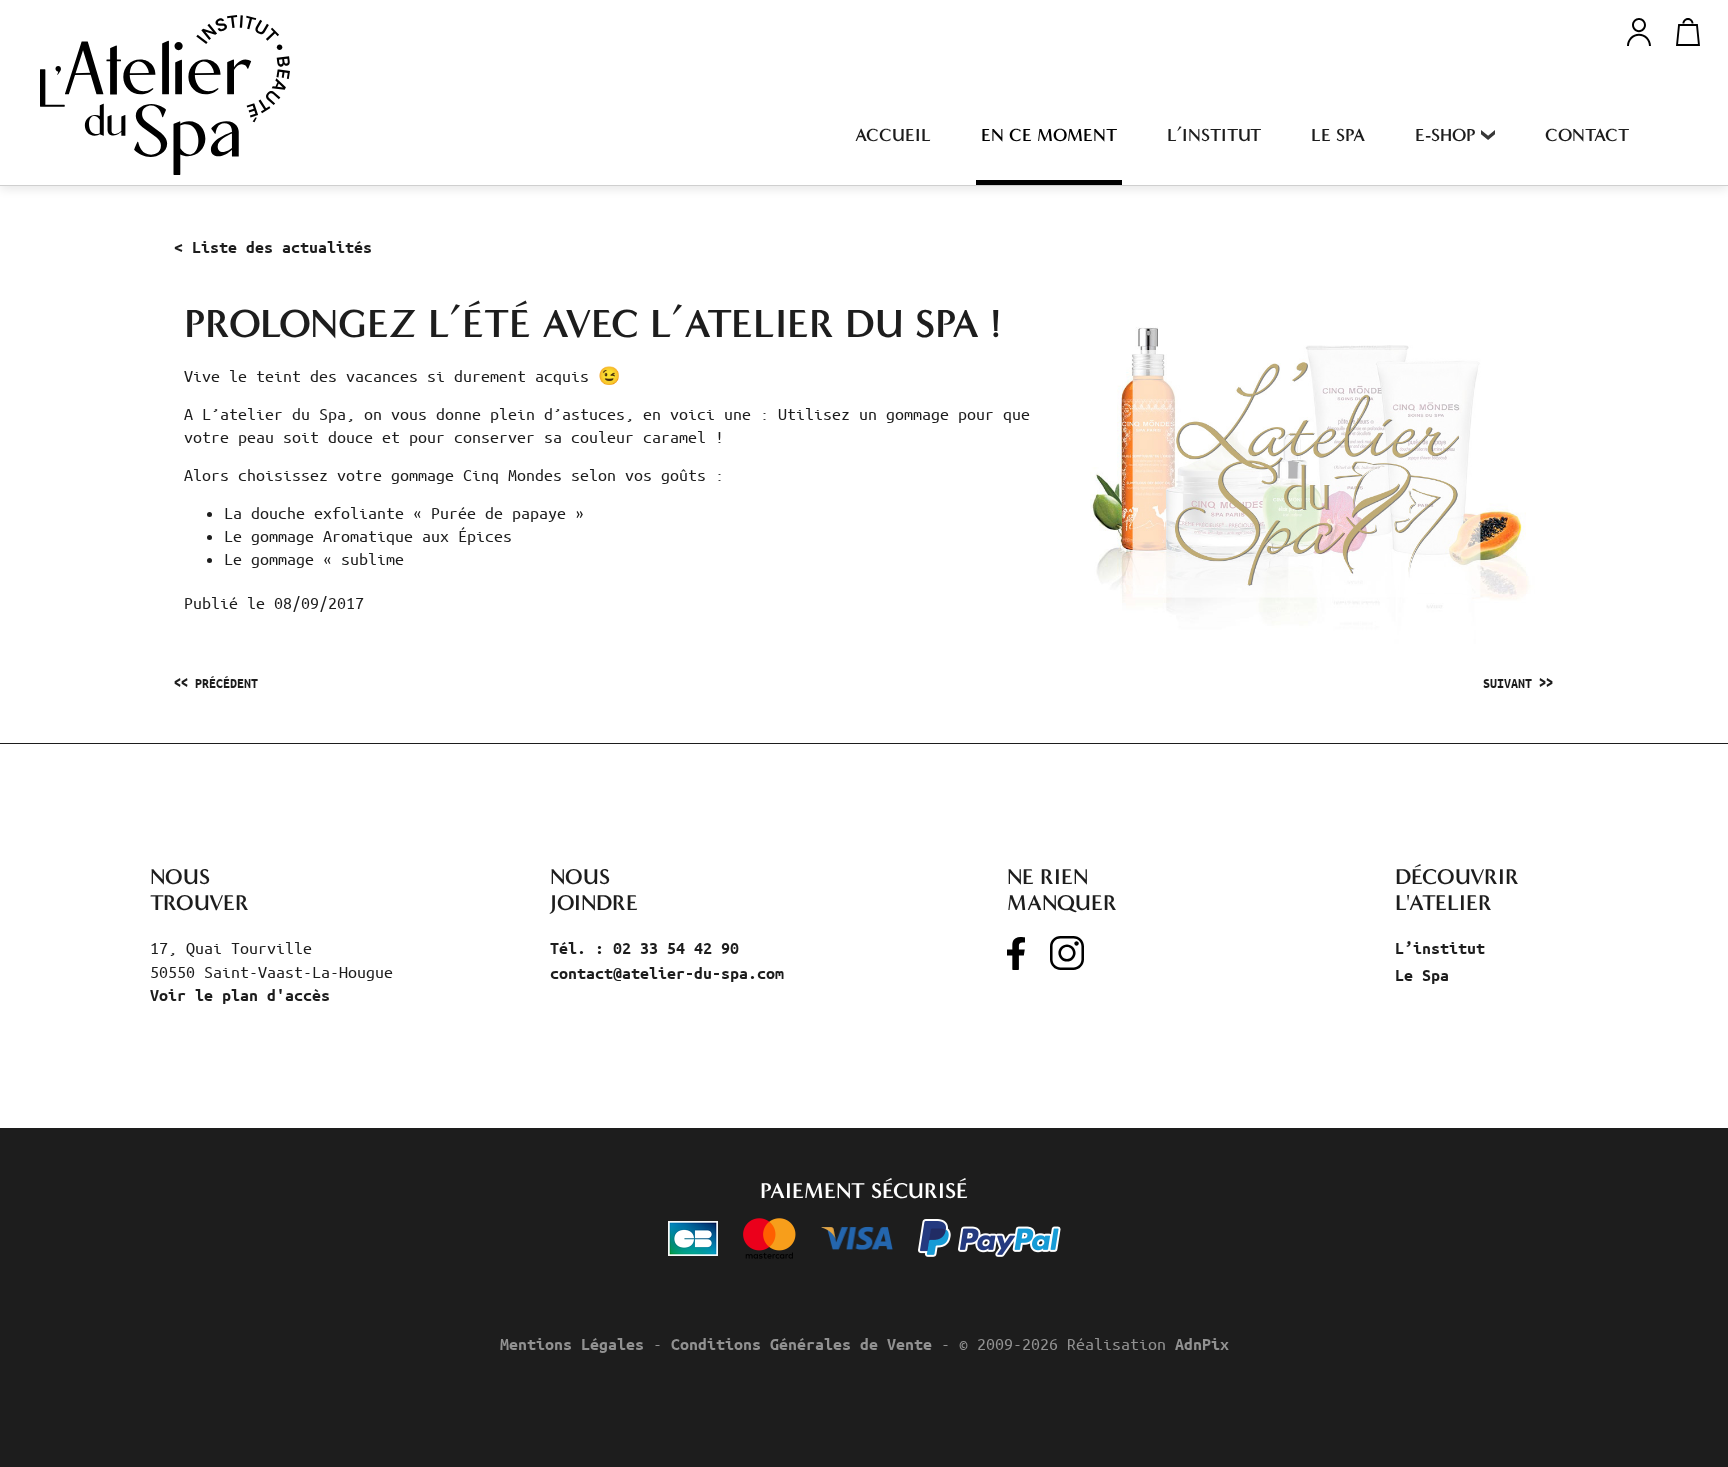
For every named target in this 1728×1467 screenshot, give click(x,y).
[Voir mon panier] (1682, 32)
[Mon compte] (1639, 29)
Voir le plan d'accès (240, 995)
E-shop (1445, 135)
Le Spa (1338, 135)
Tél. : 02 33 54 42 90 (644, 948)
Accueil (893, 135)
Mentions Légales (572, 1344)
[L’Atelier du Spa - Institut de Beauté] (165, 95)
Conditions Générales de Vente (801, 1344)
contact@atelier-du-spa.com (667, 973)
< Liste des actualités (273, 247)
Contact (1587, 135)
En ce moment (1049, 135)
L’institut (1214, 135)
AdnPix (1202, 1344)
